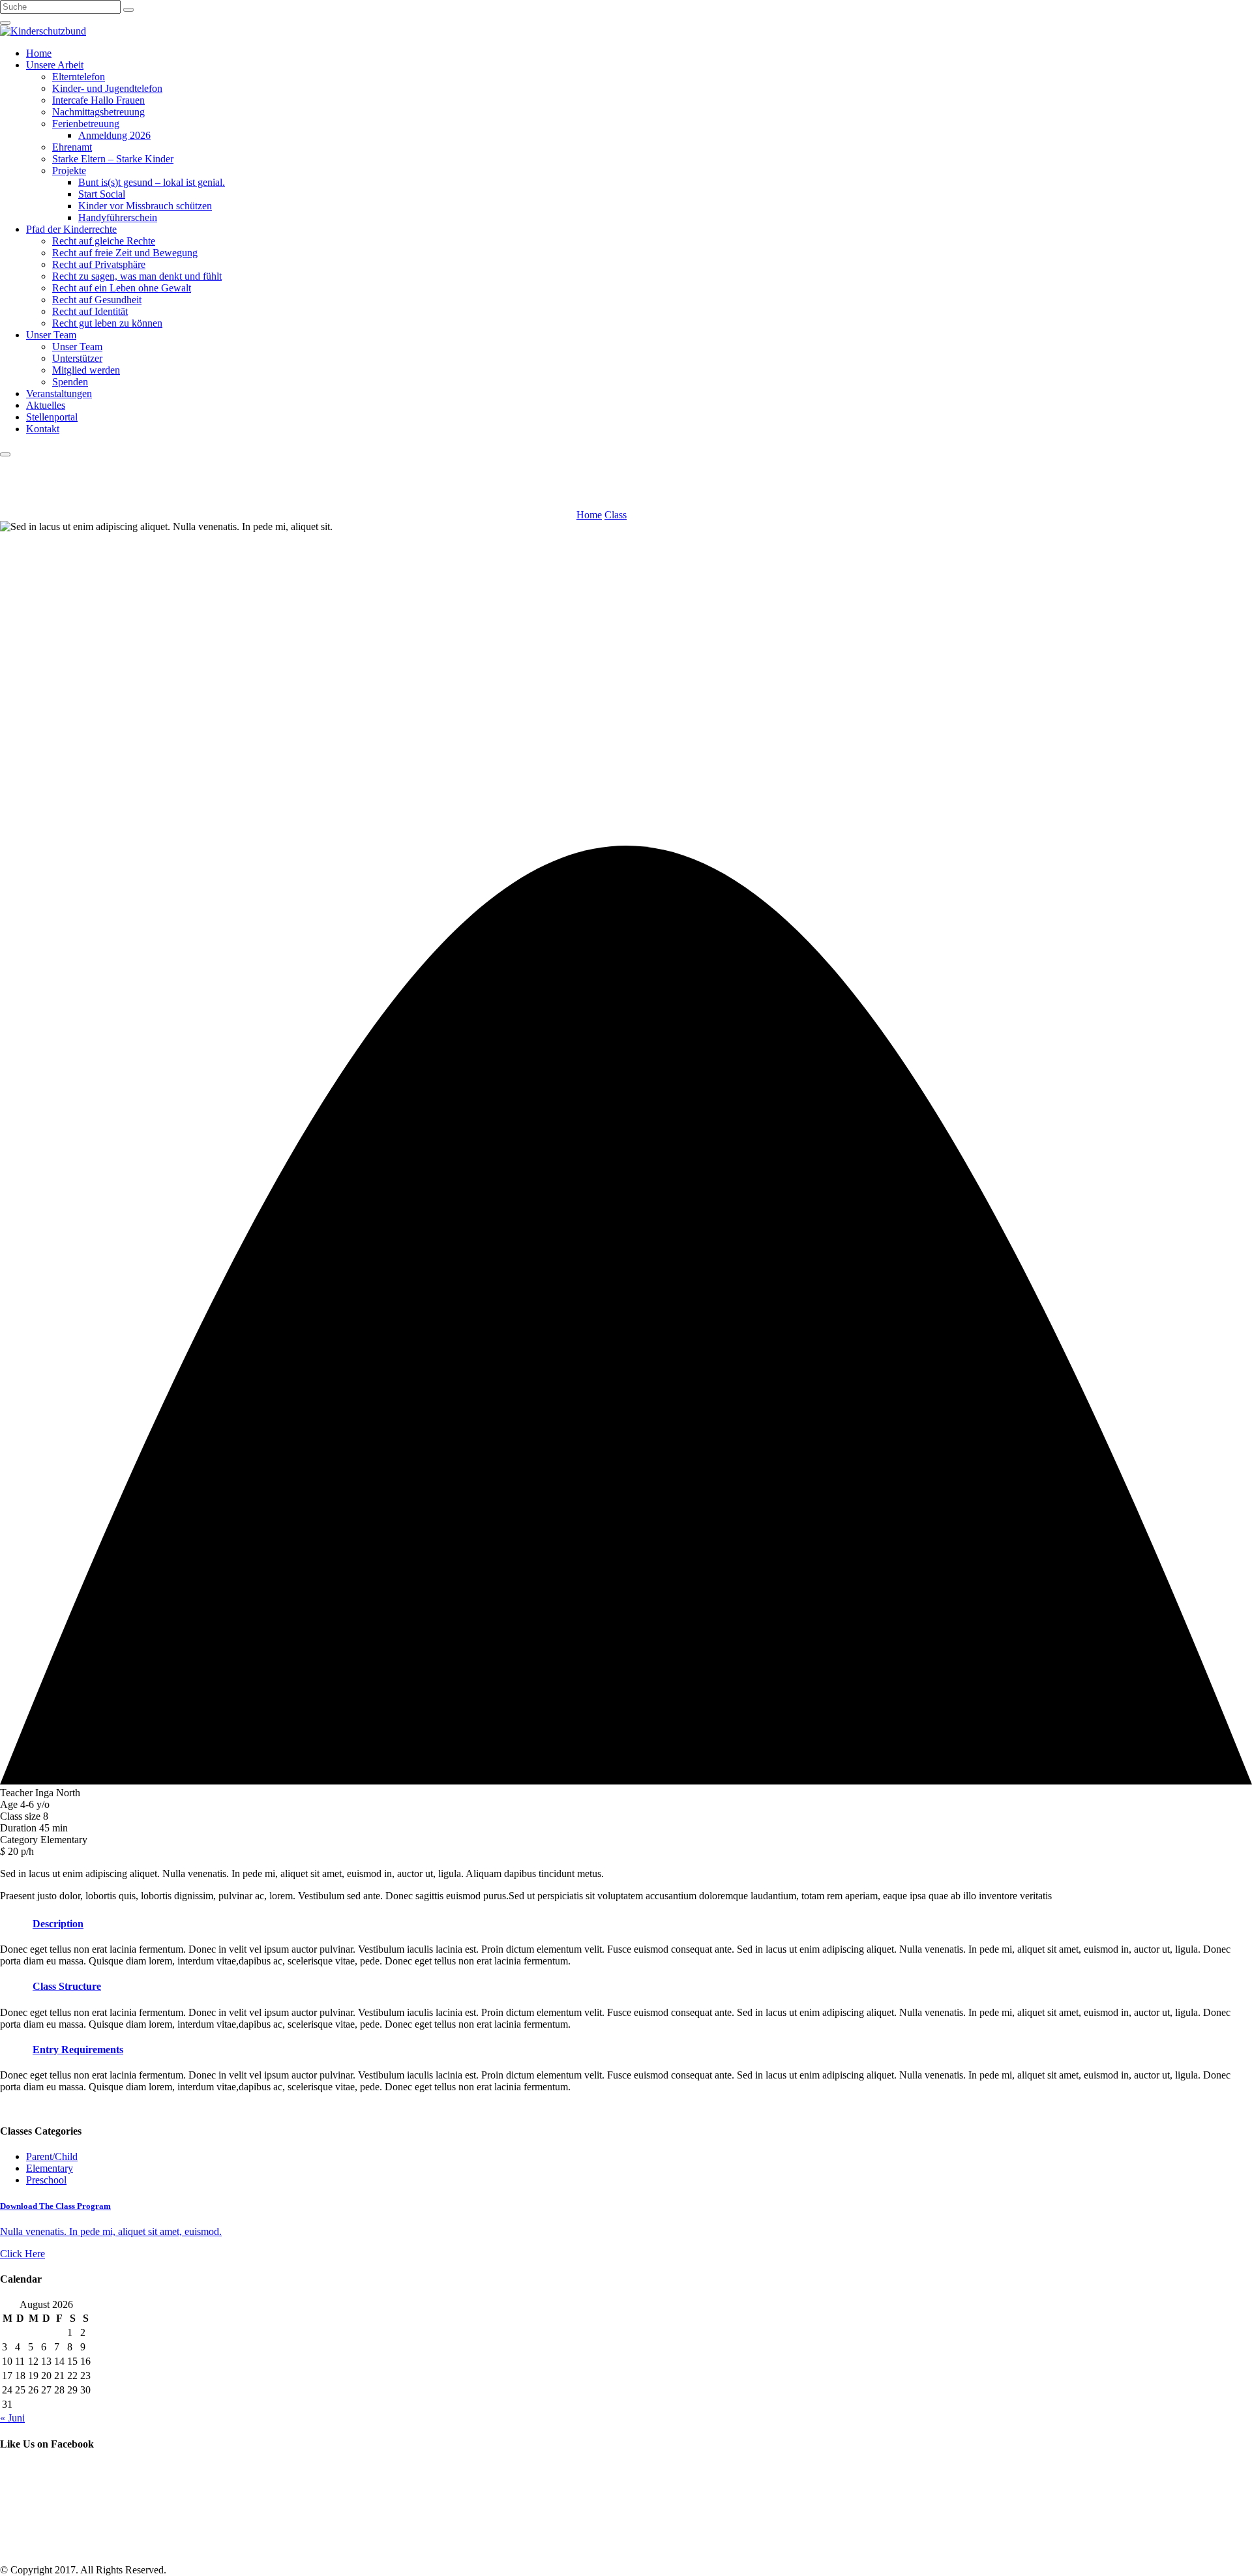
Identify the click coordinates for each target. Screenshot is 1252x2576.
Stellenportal (52, 417)
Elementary (50, 2168)
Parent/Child (52, 2156)
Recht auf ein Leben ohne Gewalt (122, 288)
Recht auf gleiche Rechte (104, 241)
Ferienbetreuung (86, 124)
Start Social (102, 194)
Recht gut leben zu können (107, 323)
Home (39, 53)
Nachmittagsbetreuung (98, 112)
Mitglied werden (86, 370)
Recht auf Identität (90, 311)
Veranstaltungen (59, 393)
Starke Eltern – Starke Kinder (113, 159)
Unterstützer (77, 358)
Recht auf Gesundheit (97, 300)
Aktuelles (46, 405)
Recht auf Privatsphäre (99, 264)
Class (616, 515)
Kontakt (43, 429)
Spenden (70, 382)
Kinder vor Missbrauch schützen (145, 206)
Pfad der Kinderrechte (71, 229)
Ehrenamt (72, 147)
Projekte (69, 170)
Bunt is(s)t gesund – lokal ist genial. (152, 182)
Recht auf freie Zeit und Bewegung (125, 253)
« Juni (12, 2418)
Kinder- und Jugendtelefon (107, 88)
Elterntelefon (79, 77)
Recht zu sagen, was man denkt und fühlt (137, 276)
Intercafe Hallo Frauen (98, 100)
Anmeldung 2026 (114, 135)
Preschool (46, 2180)
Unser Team (51, 335)
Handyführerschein (118, 217)
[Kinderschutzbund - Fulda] (43, 31)
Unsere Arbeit (55, 65)
